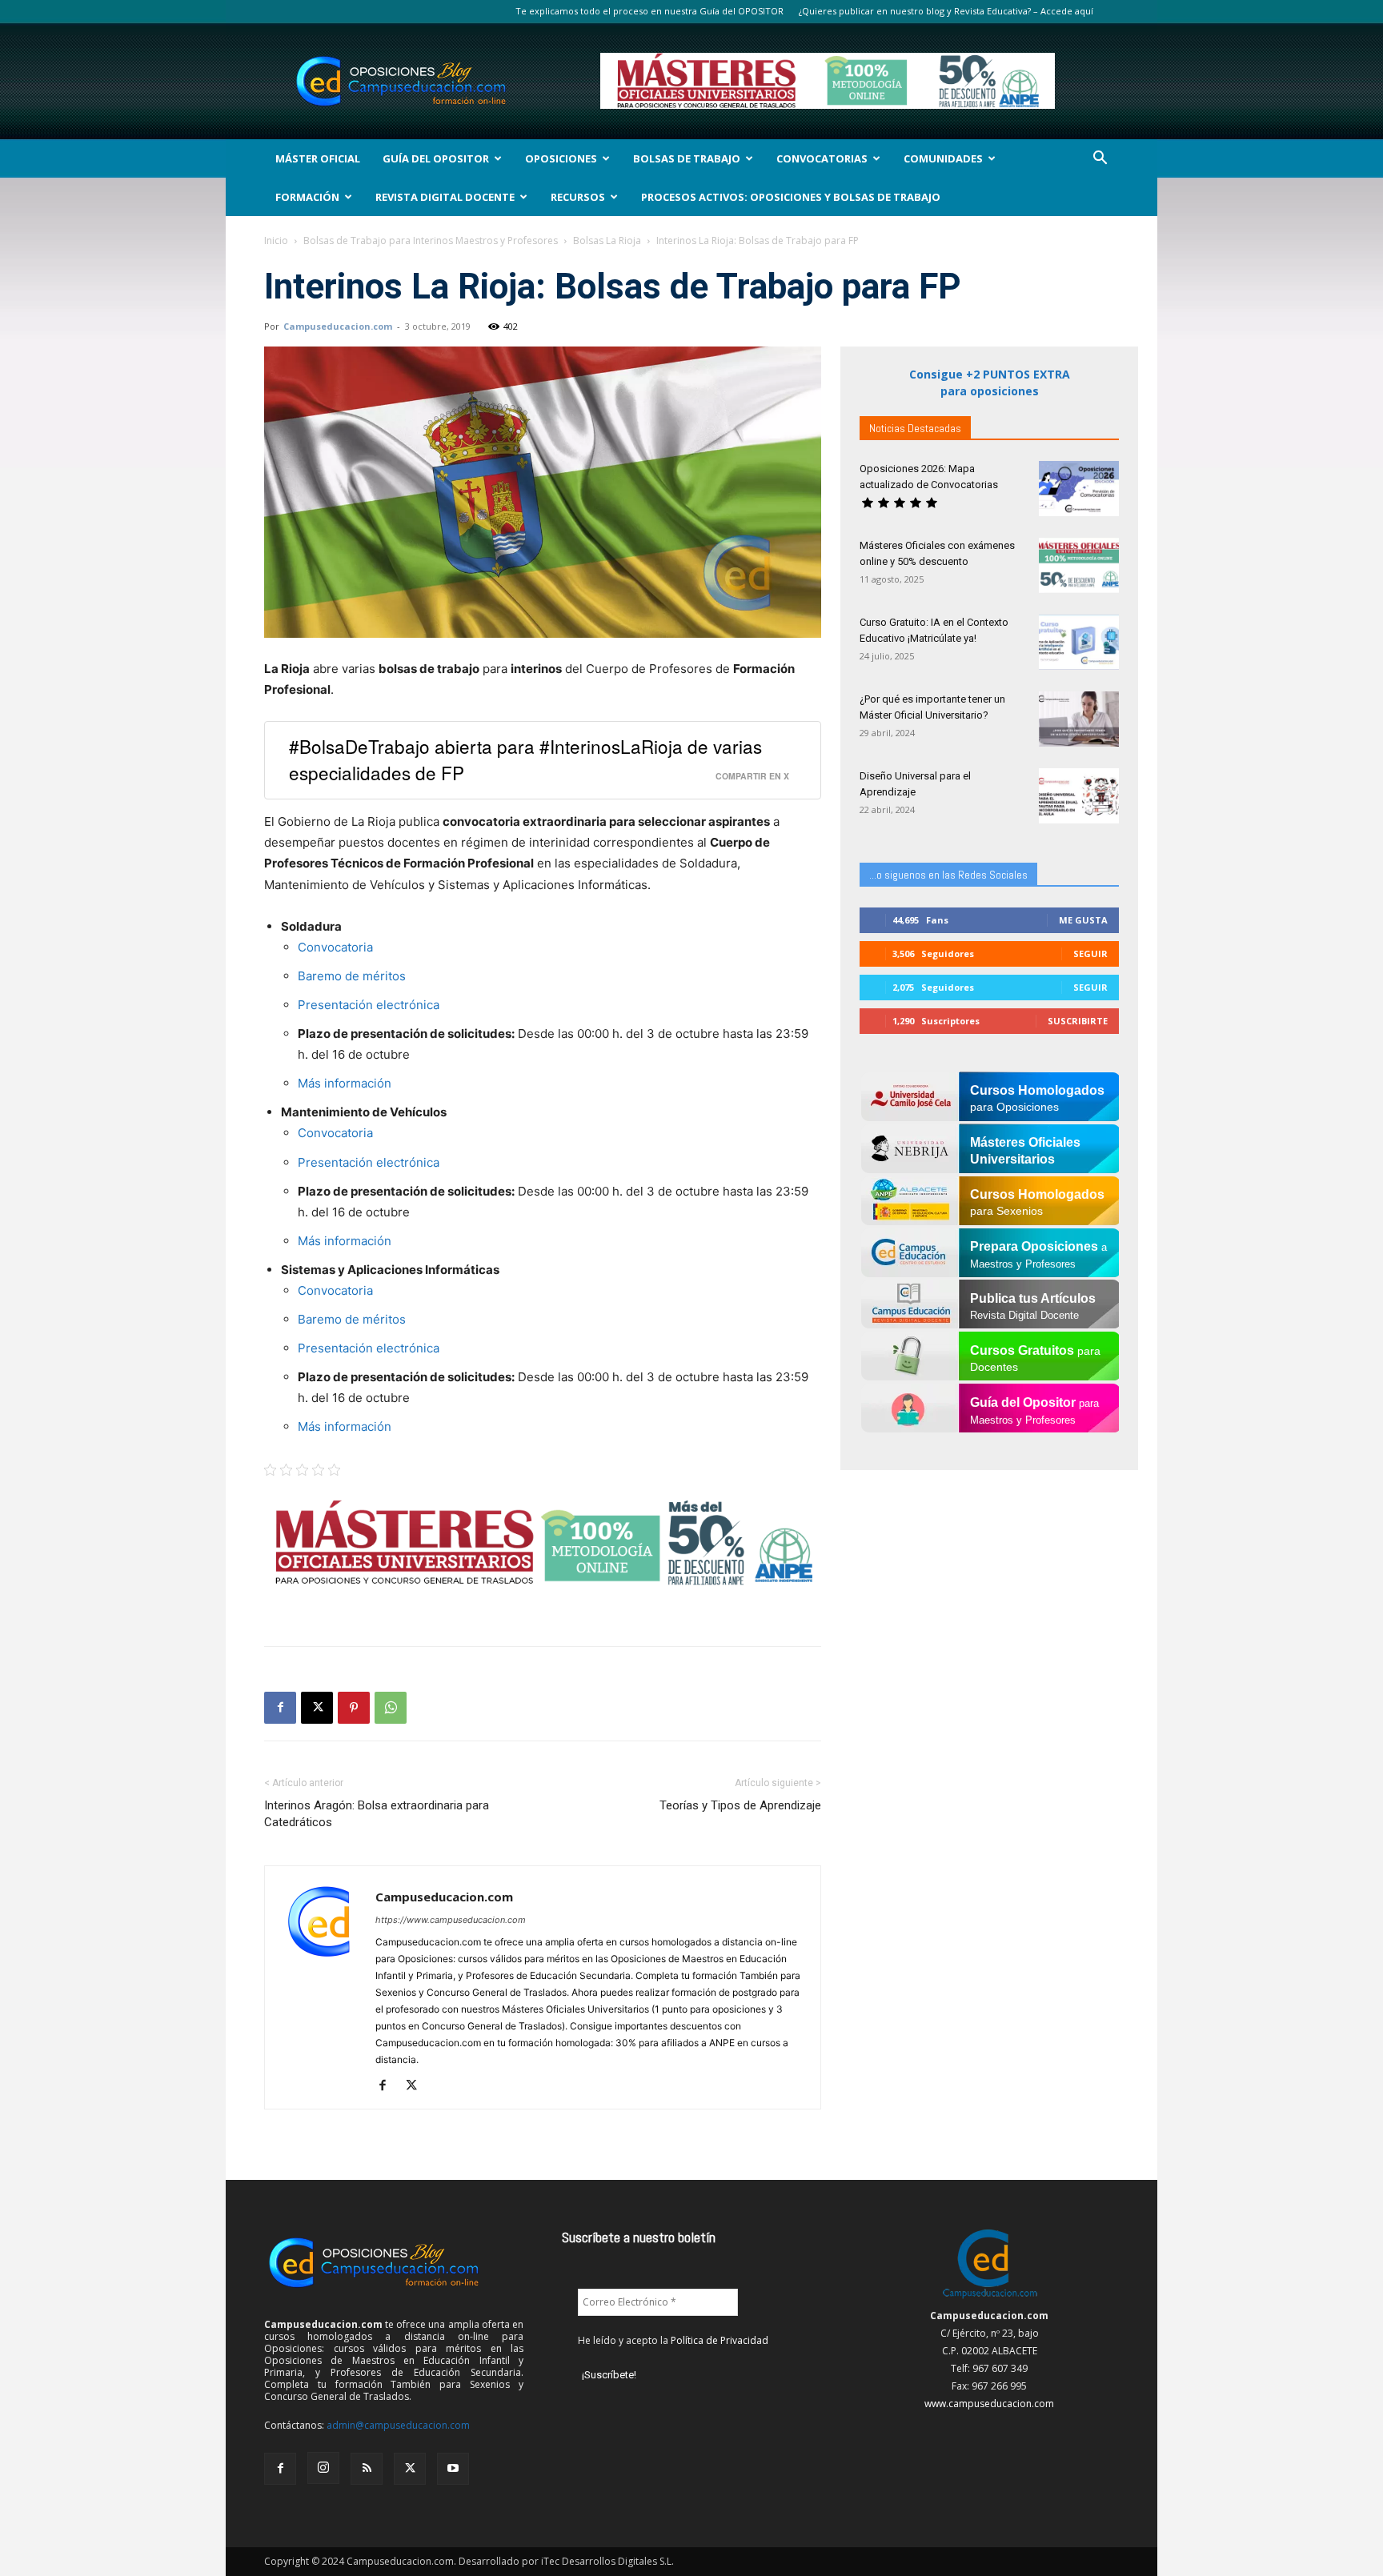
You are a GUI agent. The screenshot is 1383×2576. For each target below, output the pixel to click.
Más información (346, 1083)
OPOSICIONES (561, 158)
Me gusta (1083, 920)
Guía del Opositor (436, 158)
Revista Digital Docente (445, 197)
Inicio (276, 240)
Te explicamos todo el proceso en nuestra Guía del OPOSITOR (649, 11)
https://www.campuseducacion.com (451, 1920)
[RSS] (367, 2469)
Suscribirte (1078, 1021)
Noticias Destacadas (915, 428)
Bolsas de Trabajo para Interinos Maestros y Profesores (431, 240)
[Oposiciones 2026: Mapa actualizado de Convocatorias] (1079, 489)
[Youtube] (453, 2469)
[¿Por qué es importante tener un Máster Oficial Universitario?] (1079, 719)
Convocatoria (335, 947)
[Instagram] (323, 2468)
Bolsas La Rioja (607, 240)
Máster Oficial (318, 158)
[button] (1100, 160)
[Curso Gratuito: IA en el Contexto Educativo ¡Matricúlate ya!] (1079, 642)
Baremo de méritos (352, 976)
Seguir (1090, 953)
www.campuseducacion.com (989, 2404)
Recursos (578, 197)
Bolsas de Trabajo (687, 158)
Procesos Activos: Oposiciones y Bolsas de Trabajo (791, 197)
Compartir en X (752, 776)
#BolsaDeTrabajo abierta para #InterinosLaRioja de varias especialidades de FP (525, 759)
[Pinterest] (354, 1708)
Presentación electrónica (369, 1005)
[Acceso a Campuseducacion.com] (990, 2298)
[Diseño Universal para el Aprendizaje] (1079, 796)
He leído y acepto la (673, 2340)
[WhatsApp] (391, 1708)
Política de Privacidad (720, 2340)
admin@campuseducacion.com (398, 2425)
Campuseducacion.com (338, 326)
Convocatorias (822, 158)
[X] (317, 1708)
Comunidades (943, 158)
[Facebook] (280, 1708)
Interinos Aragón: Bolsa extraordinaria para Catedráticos (377, 1814)
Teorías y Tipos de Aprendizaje (740, 1805)
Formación (307, 197)
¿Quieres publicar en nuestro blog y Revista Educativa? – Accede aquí (946, 11)
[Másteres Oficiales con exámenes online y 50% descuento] (1079, 565)
